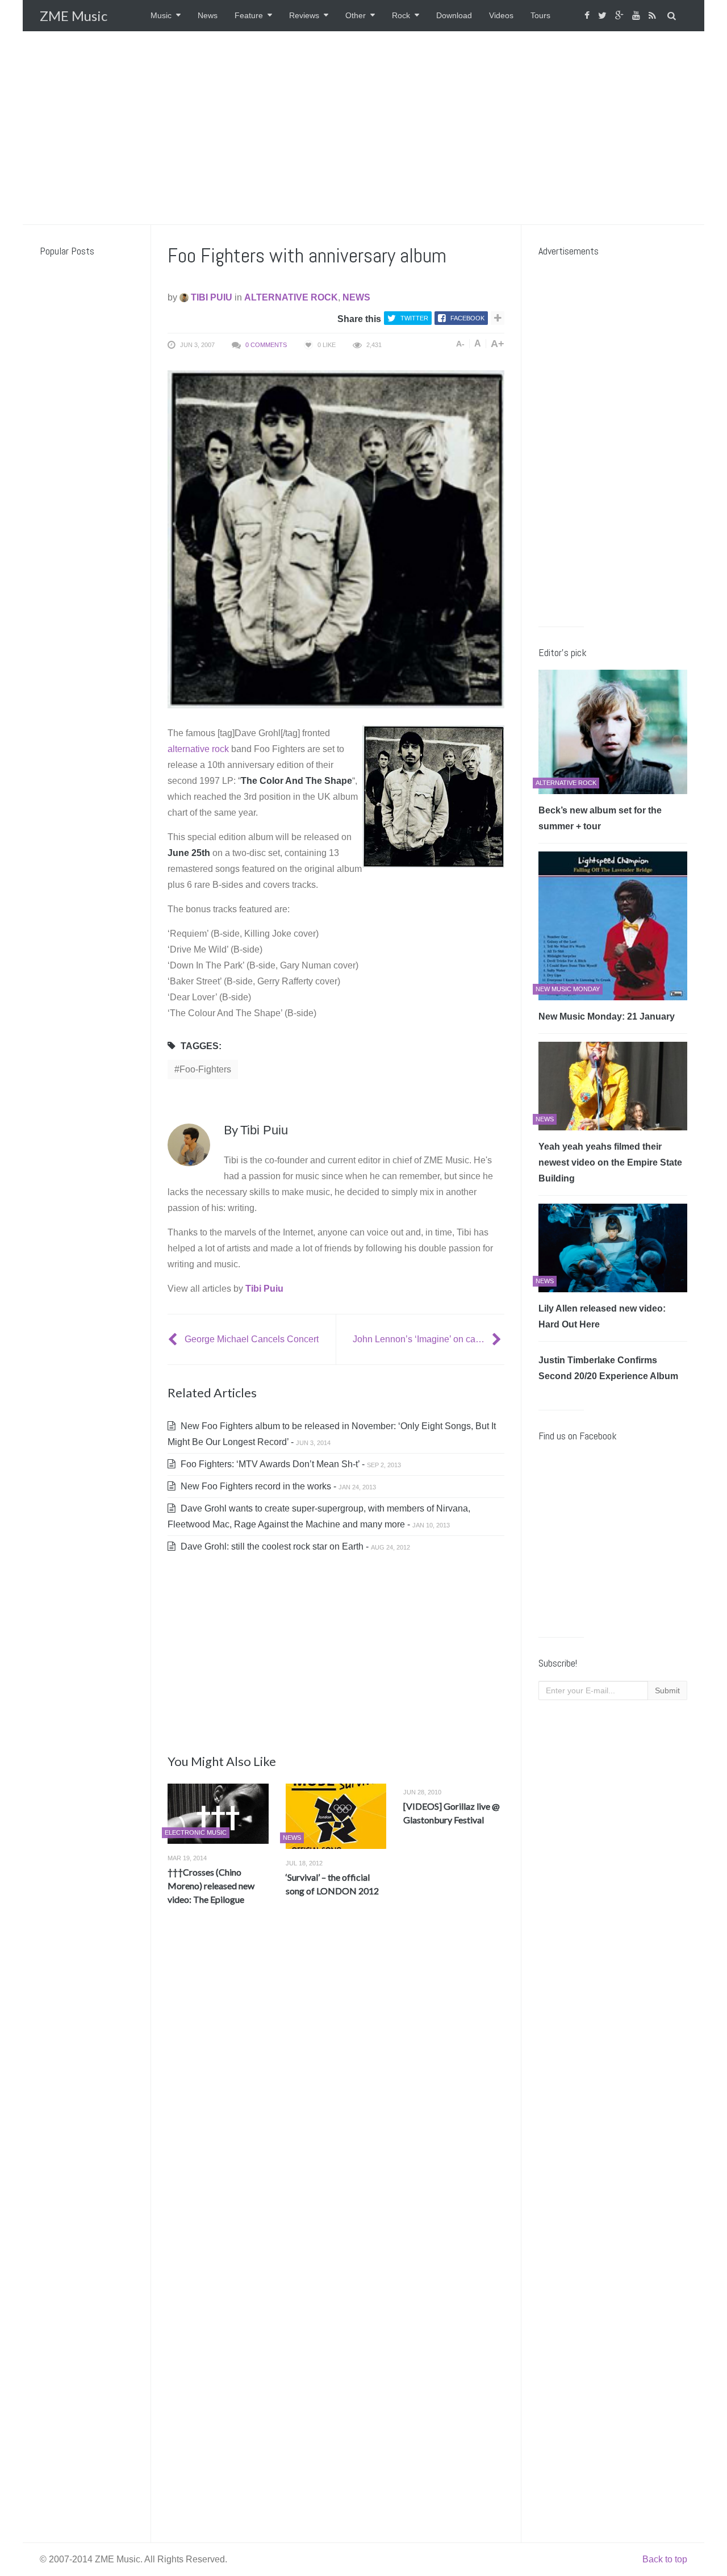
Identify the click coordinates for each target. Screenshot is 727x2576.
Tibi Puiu (210, 297)
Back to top (665, 2559)
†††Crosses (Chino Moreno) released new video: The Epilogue (211, 1886)
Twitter (414, 318)
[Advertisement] (363, 128)
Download (454, 15)
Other (356, 15)
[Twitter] (604, 16)
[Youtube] (638, 16)
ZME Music (74, 16)
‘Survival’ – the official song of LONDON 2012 (332, 1884)
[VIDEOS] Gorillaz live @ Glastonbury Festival (452, 1813)
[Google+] (621, 16)
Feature (249, 15)
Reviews (304, 15)
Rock (401, 15)
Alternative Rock (291, 297)
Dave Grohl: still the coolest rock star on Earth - (294, 1546)
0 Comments (266, 345)
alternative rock (198, 749)
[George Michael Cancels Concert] (174, 1339)
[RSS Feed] (654, 16)
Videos (501, 15)
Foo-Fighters (205, 1069)
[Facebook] (588, 16)
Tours (540, 15)
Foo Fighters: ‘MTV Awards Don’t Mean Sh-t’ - (290, 1464)
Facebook (467, 318)
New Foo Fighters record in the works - (277, 1486)
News (208, 15)
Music (161, 15)
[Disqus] (336, 2082)
